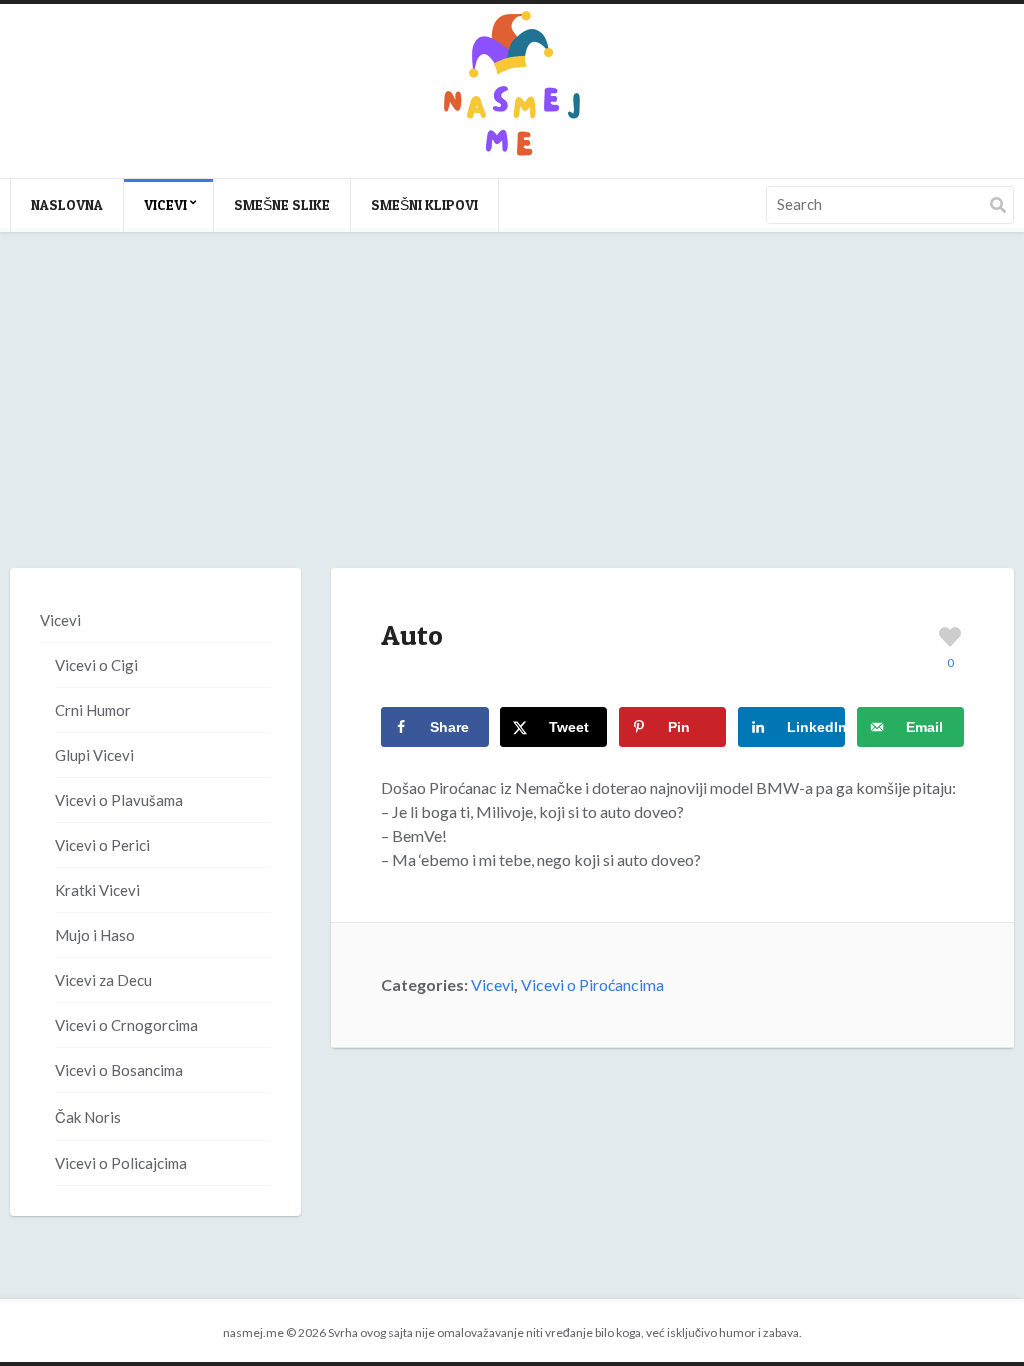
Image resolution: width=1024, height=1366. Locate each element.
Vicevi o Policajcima (121, 1163)
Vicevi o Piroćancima (592, 984)
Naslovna (67, 204)
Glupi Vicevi (94, 755)
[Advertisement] (512, 420)
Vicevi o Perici (102, 845)
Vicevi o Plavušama (119, 800)
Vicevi (165, 204)
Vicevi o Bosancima (119, 1070)
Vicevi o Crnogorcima (126, 1025)
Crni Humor (93, 710)
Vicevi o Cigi (96, 665)
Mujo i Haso (95, 935)
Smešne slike (282, 204)
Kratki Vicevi (97, 890)
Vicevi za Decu (103, 980)
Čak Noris (88, 1117)
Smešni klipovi (424, 204)
